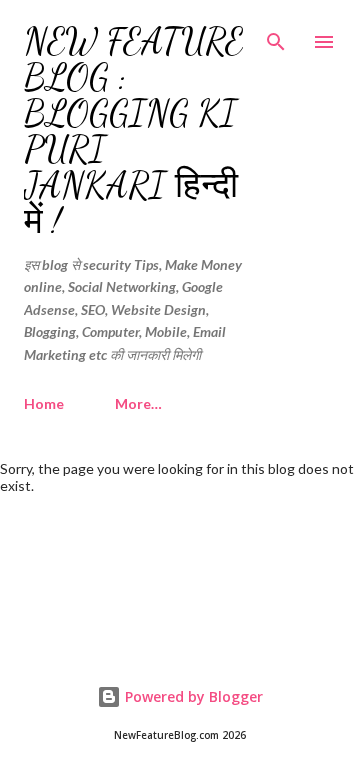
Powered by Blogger (192, 696)
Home (44, 403)
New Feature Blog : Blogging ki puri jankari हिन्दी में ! (133, 131)
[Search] (276, 36)
